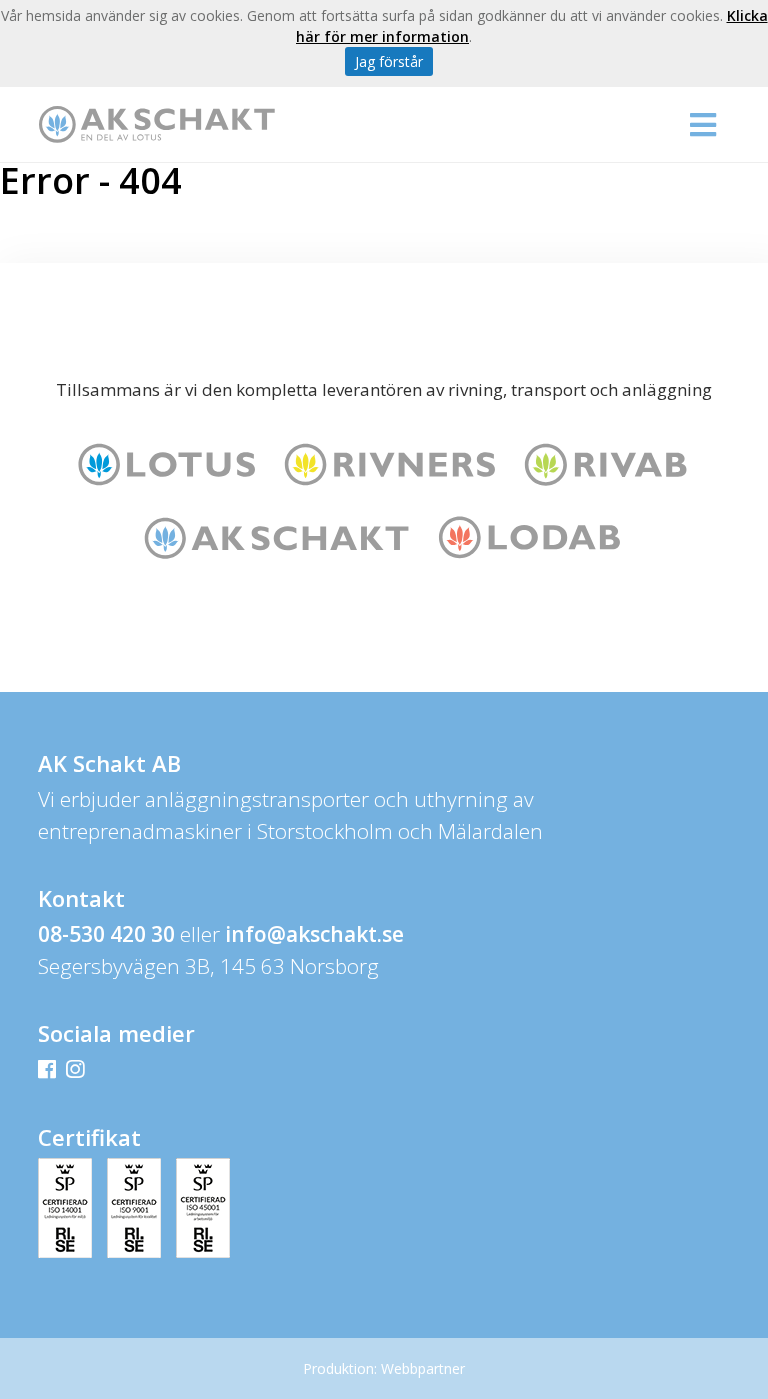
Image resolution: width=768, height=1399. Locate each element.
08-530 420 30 (106, 934)
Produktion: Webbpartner (384, 1368)
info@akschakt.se (314, 934)
